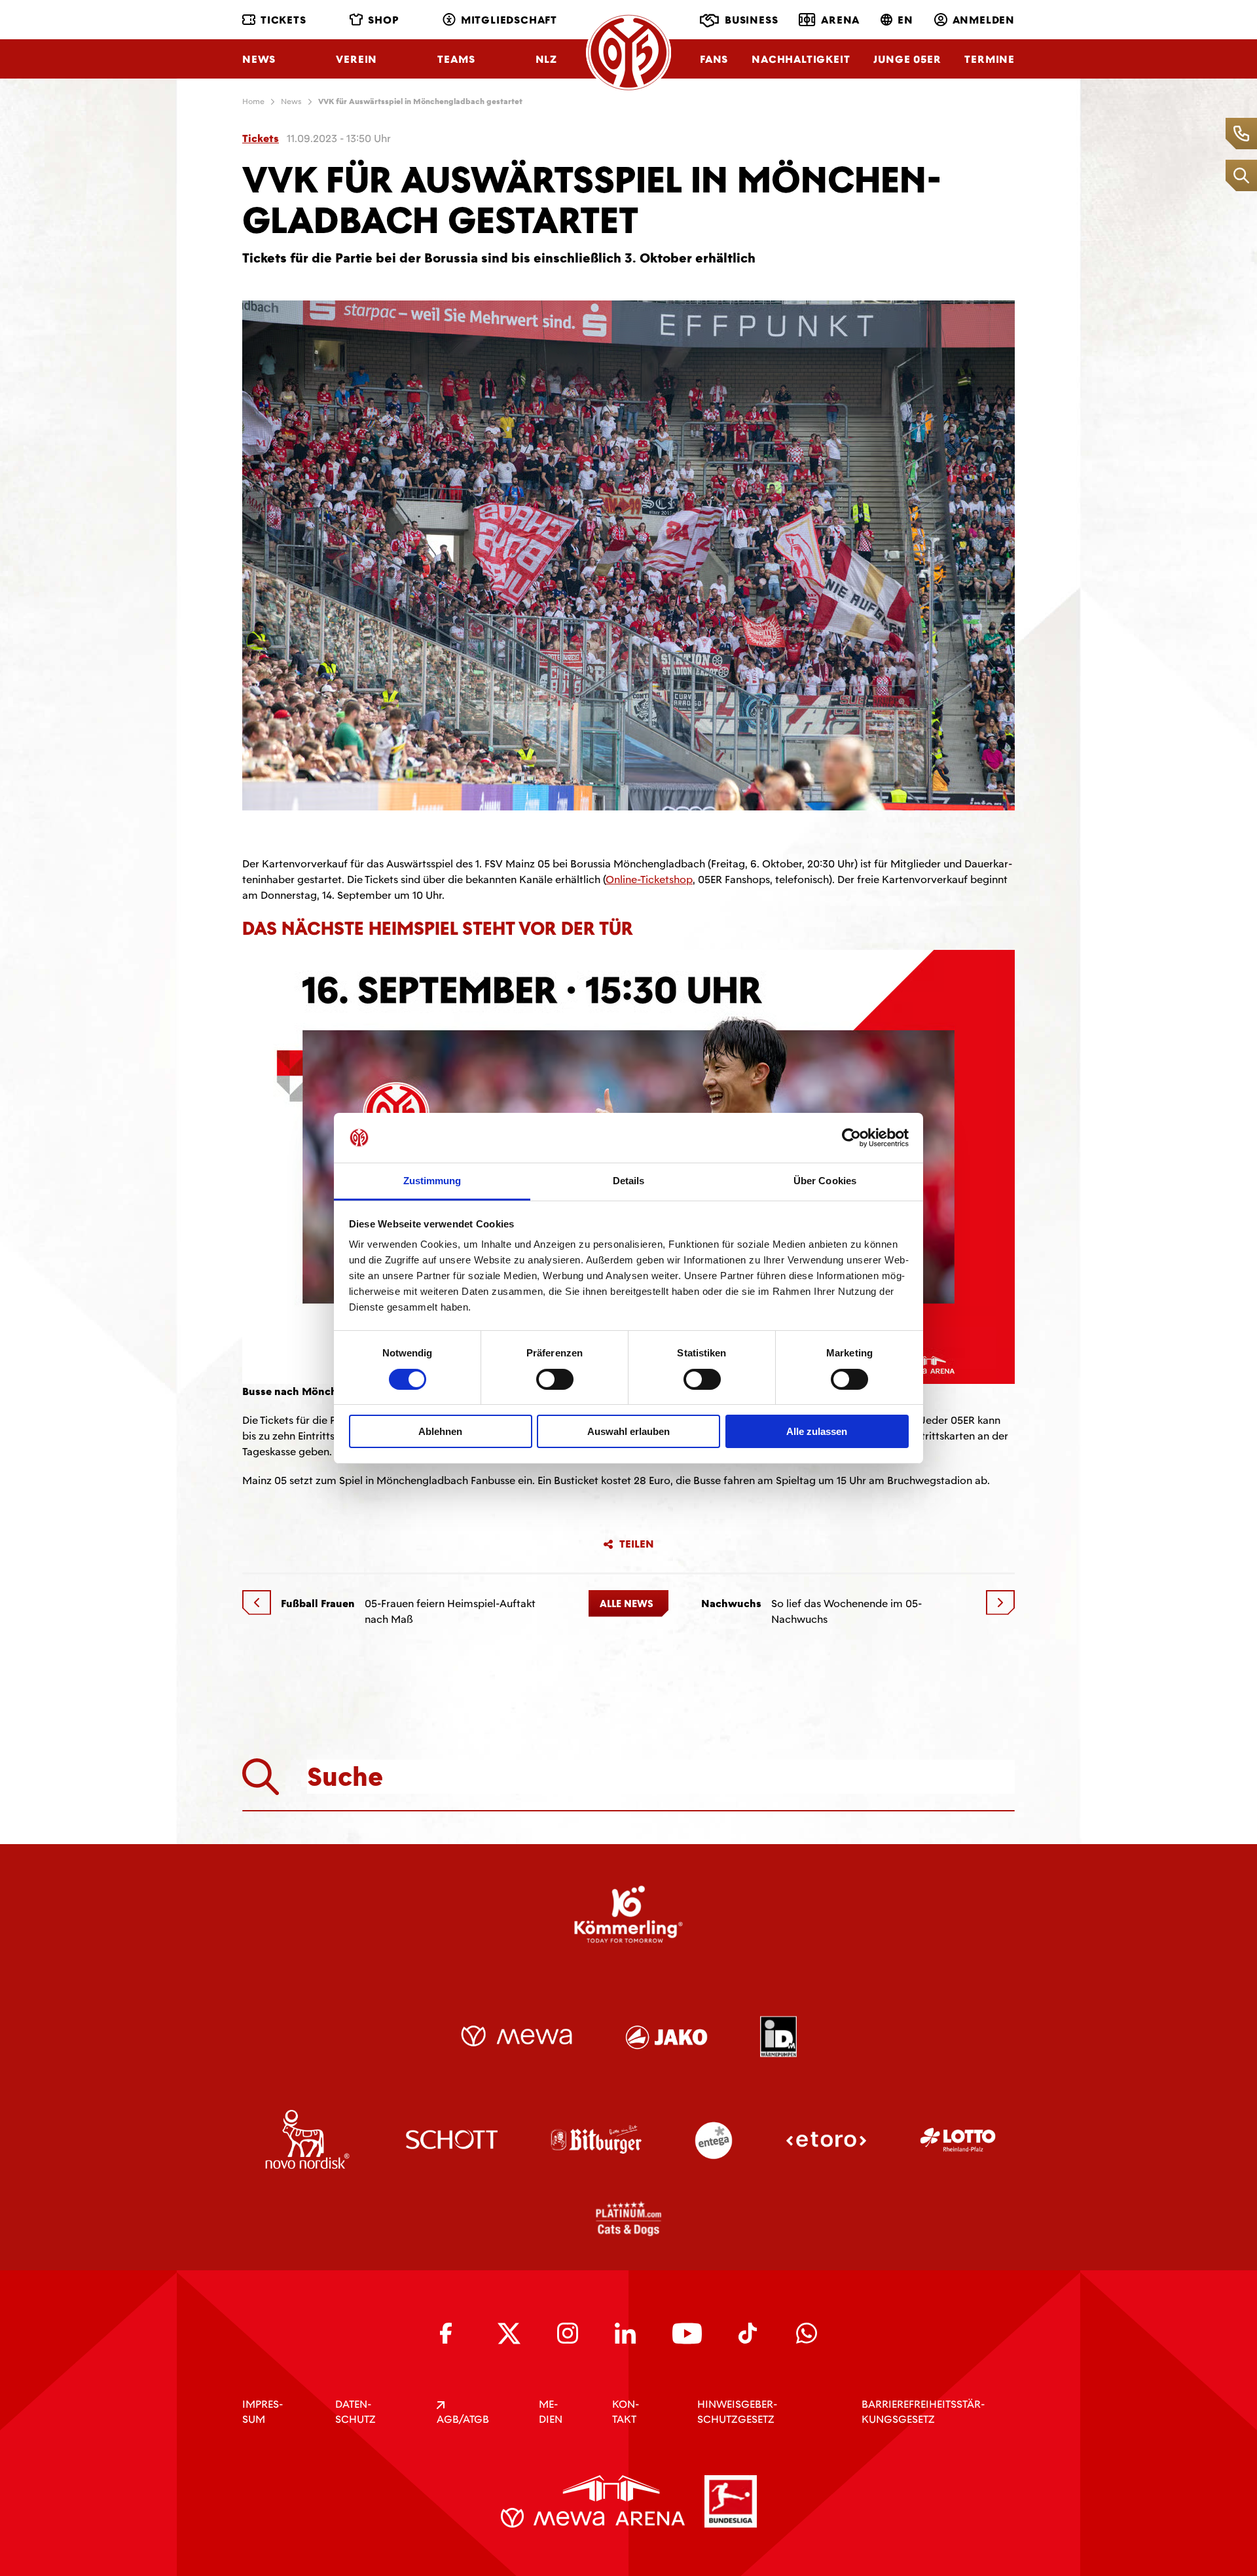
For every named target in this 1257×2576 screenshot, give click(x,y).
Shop (383, 20)
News (259, 59)
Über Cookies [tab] (825, 1181)
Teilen (637, 1544)
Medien (551, 2412)
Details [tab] (629, 1181)
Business (751, 20)
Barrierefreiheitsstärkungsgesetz (923, 2412)
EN (905, 20)
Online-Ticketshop (649, 880)
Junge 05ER (907, 59)
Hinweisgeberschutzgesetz (737, 2412)
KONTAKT (626, 2412)
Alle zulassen (817, 1431)
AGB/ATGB (463, 2419)
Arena (840, 20)
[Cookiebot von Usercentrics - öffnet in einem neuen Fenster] (851, 1138)
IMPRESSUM (263, 2412)
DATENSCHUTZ (355, 2412)
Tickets (283, 20)
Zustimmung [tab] (432, 1181)
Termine (990, 59)
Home (253, 101)
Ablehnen (440, 1431)
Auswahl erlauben (628, 1431)
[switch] (555, 1379)
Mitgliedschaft (509, 20)
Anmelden (984, 20)
